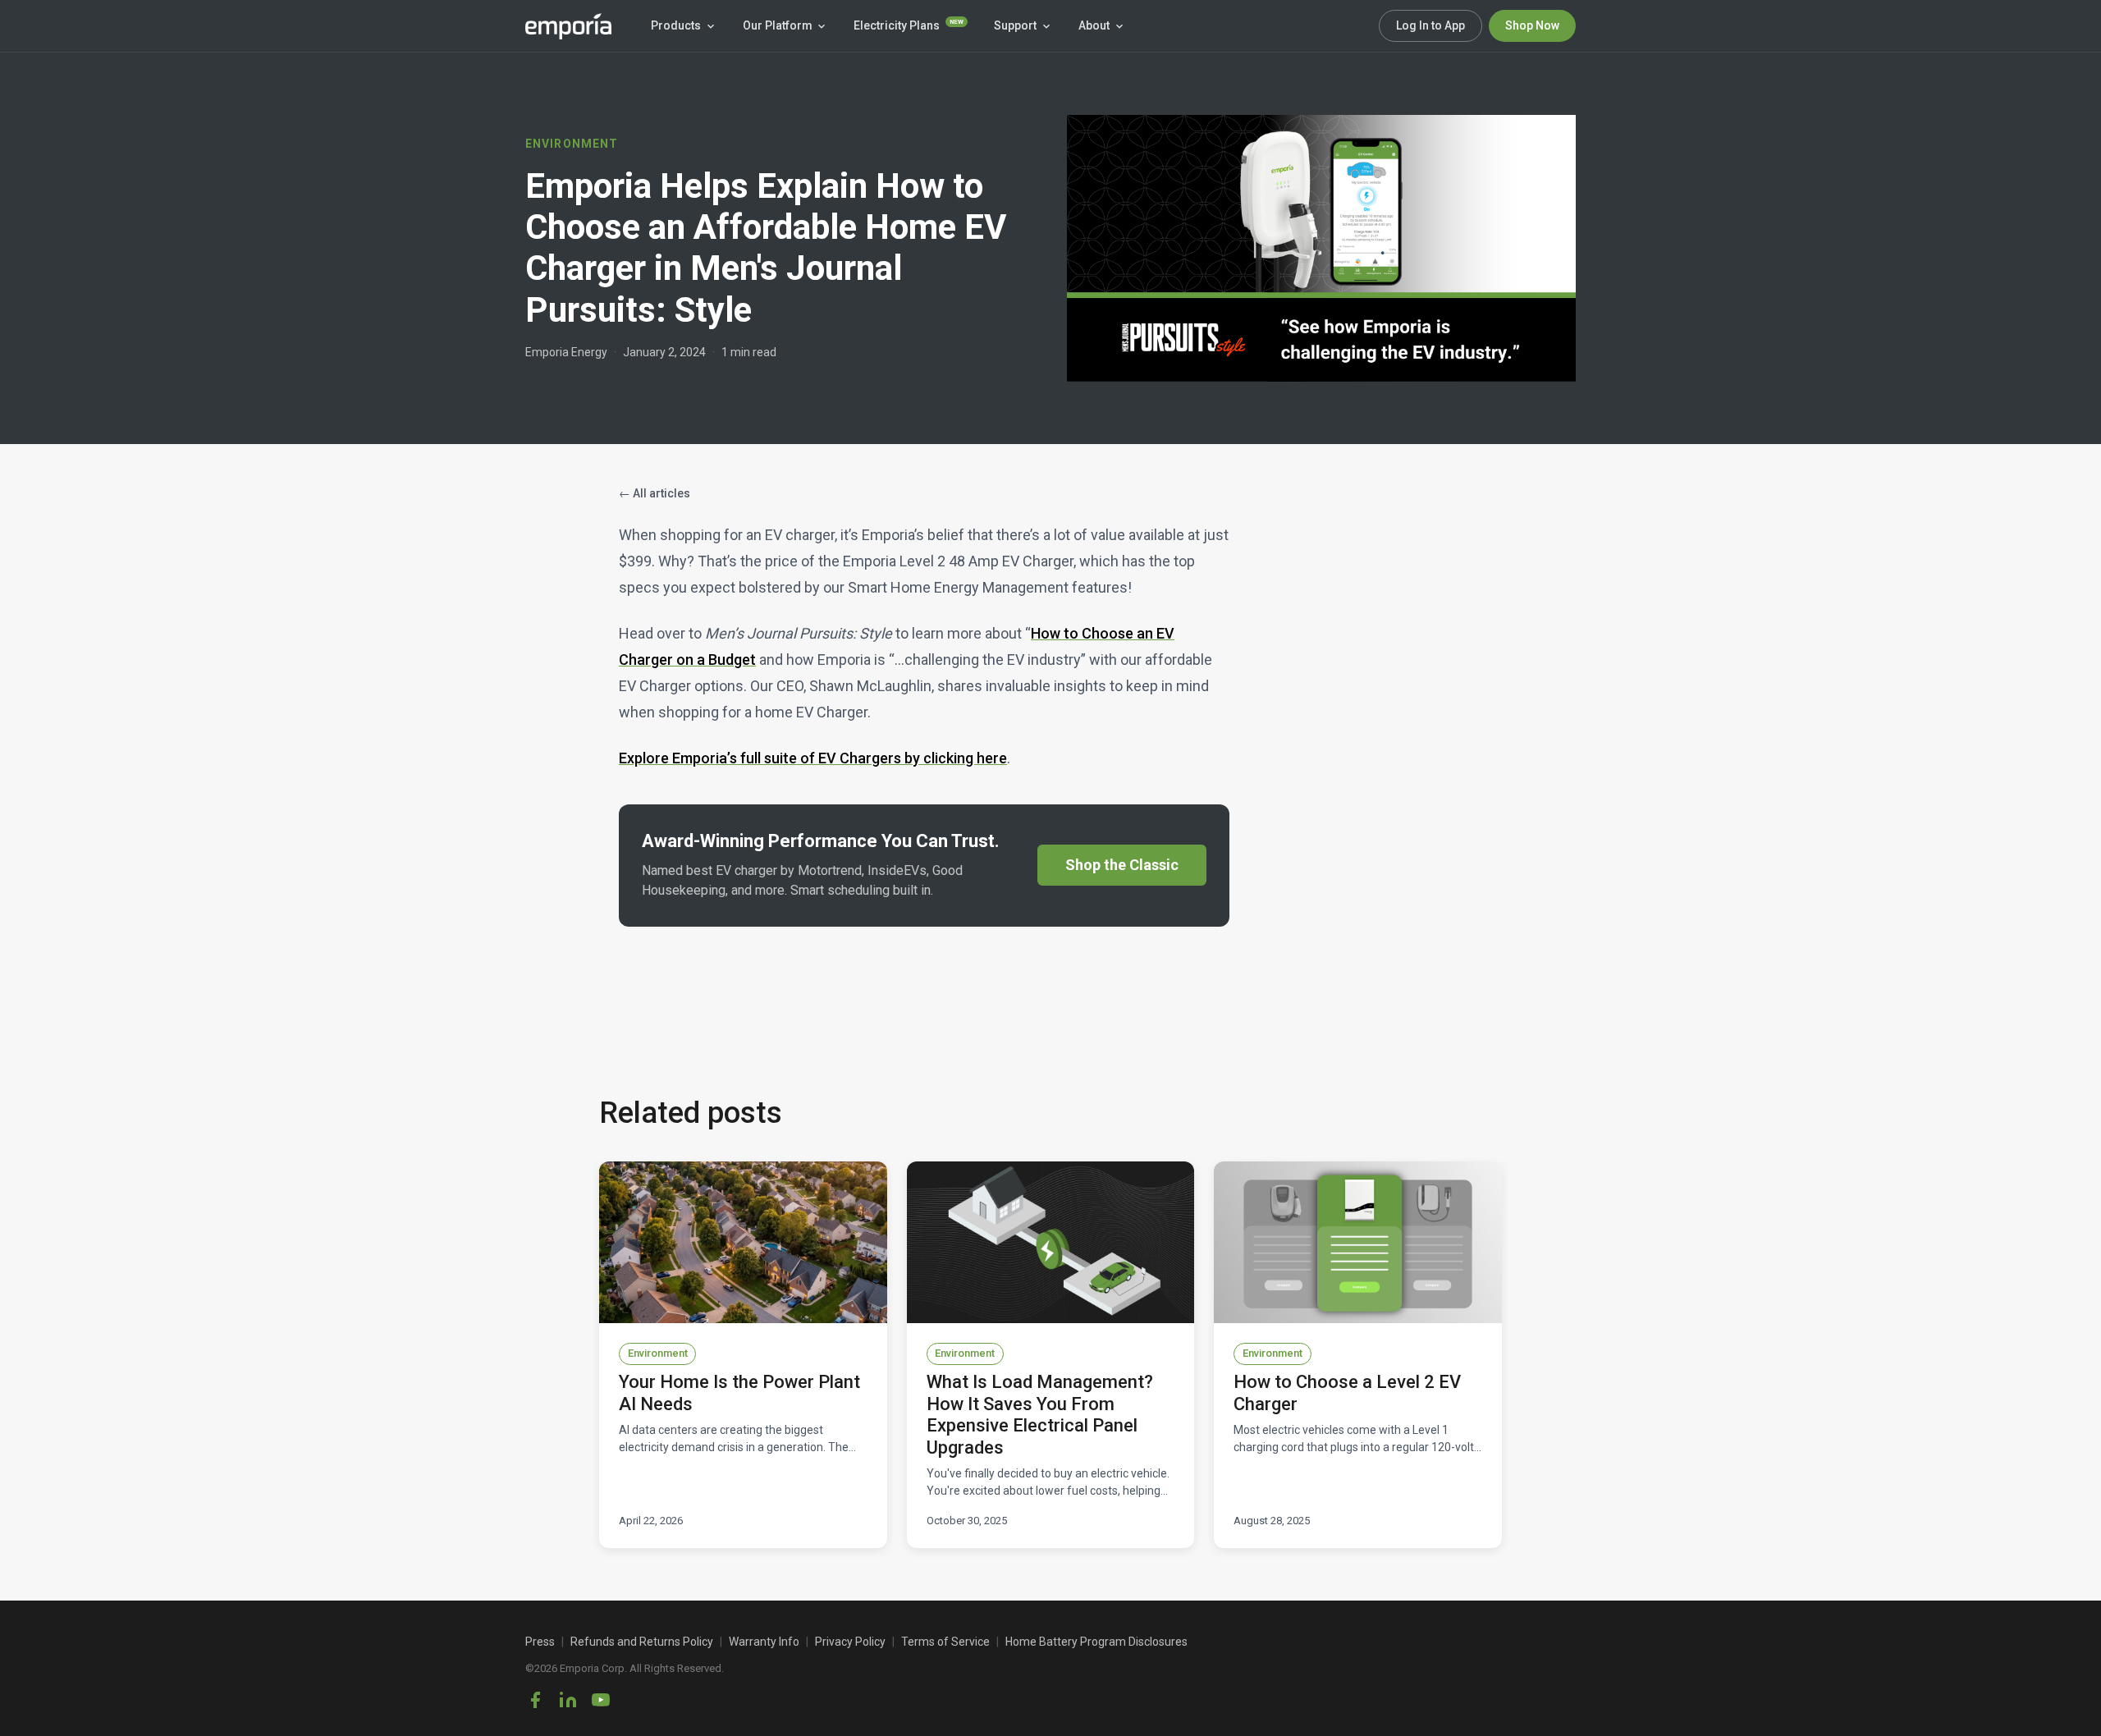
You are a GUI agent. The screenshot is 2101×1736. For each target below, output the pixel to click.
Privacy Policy (850, 1642)
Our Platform (778, 25)
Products (676, 25)
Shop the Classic (1122, 865)
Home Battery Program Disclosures (1096, 1642)
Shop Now (1532, 25)
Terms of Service (945, 1642)
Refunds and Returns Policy (642, 1642)
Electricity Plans (909, 25)
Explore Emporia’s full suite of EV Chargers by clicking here (813, 758)
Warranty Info (764, 1642)
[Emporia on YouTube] (601, 1700)
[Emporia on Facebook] (535, 1700)
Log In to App (1430, 25)
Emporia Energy (566, 352)
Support (1015, 25)
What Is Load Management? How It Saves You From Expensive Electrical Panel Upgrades (1040, 1414)
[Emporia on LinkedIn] (568, 1700)
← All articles (655, 493)
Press (540, 1642)
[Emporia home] (568, 26)
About (1094, 25)
